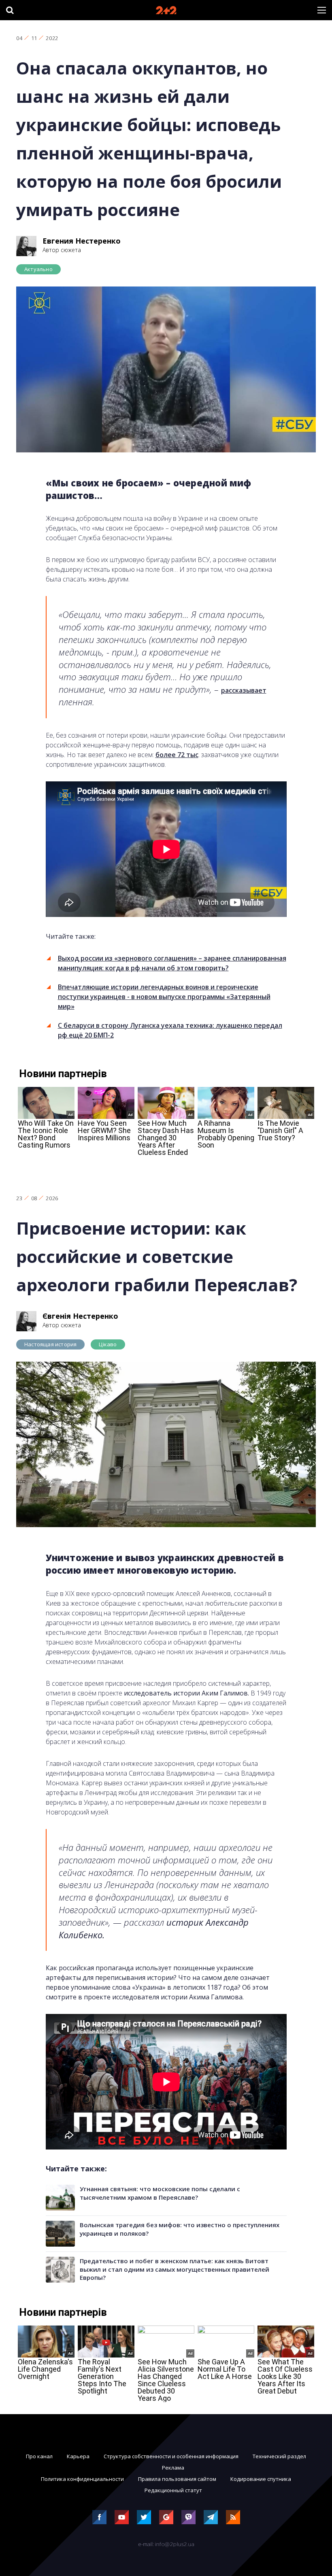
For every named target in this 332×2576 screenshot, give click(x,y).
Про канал (39, 2456)
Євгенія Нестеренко (80, 1316)
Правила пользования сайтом (177, 2479)
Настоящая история (50, 1344)
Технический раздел (279, 2456)
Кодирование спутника (261, 2479)
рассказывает (244, 690)
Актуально (38, 269)
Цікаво (108, 1344)
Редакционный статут (173, 2490)
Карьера (78, 2456)
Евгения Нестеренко (82, 241)
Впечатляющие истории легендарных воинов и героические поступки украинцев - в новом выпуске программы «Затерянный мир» (164, 997)
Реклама (173, 2468)
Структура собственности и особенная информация (171, 2456)
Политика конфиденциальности (82, 2479)
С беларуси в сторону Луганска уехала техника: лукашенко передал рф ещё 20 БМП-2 (170, 1030)
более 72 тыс (177, 755)
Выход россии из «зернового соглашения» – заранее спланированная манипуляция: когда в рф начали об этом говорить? (172, 963)
